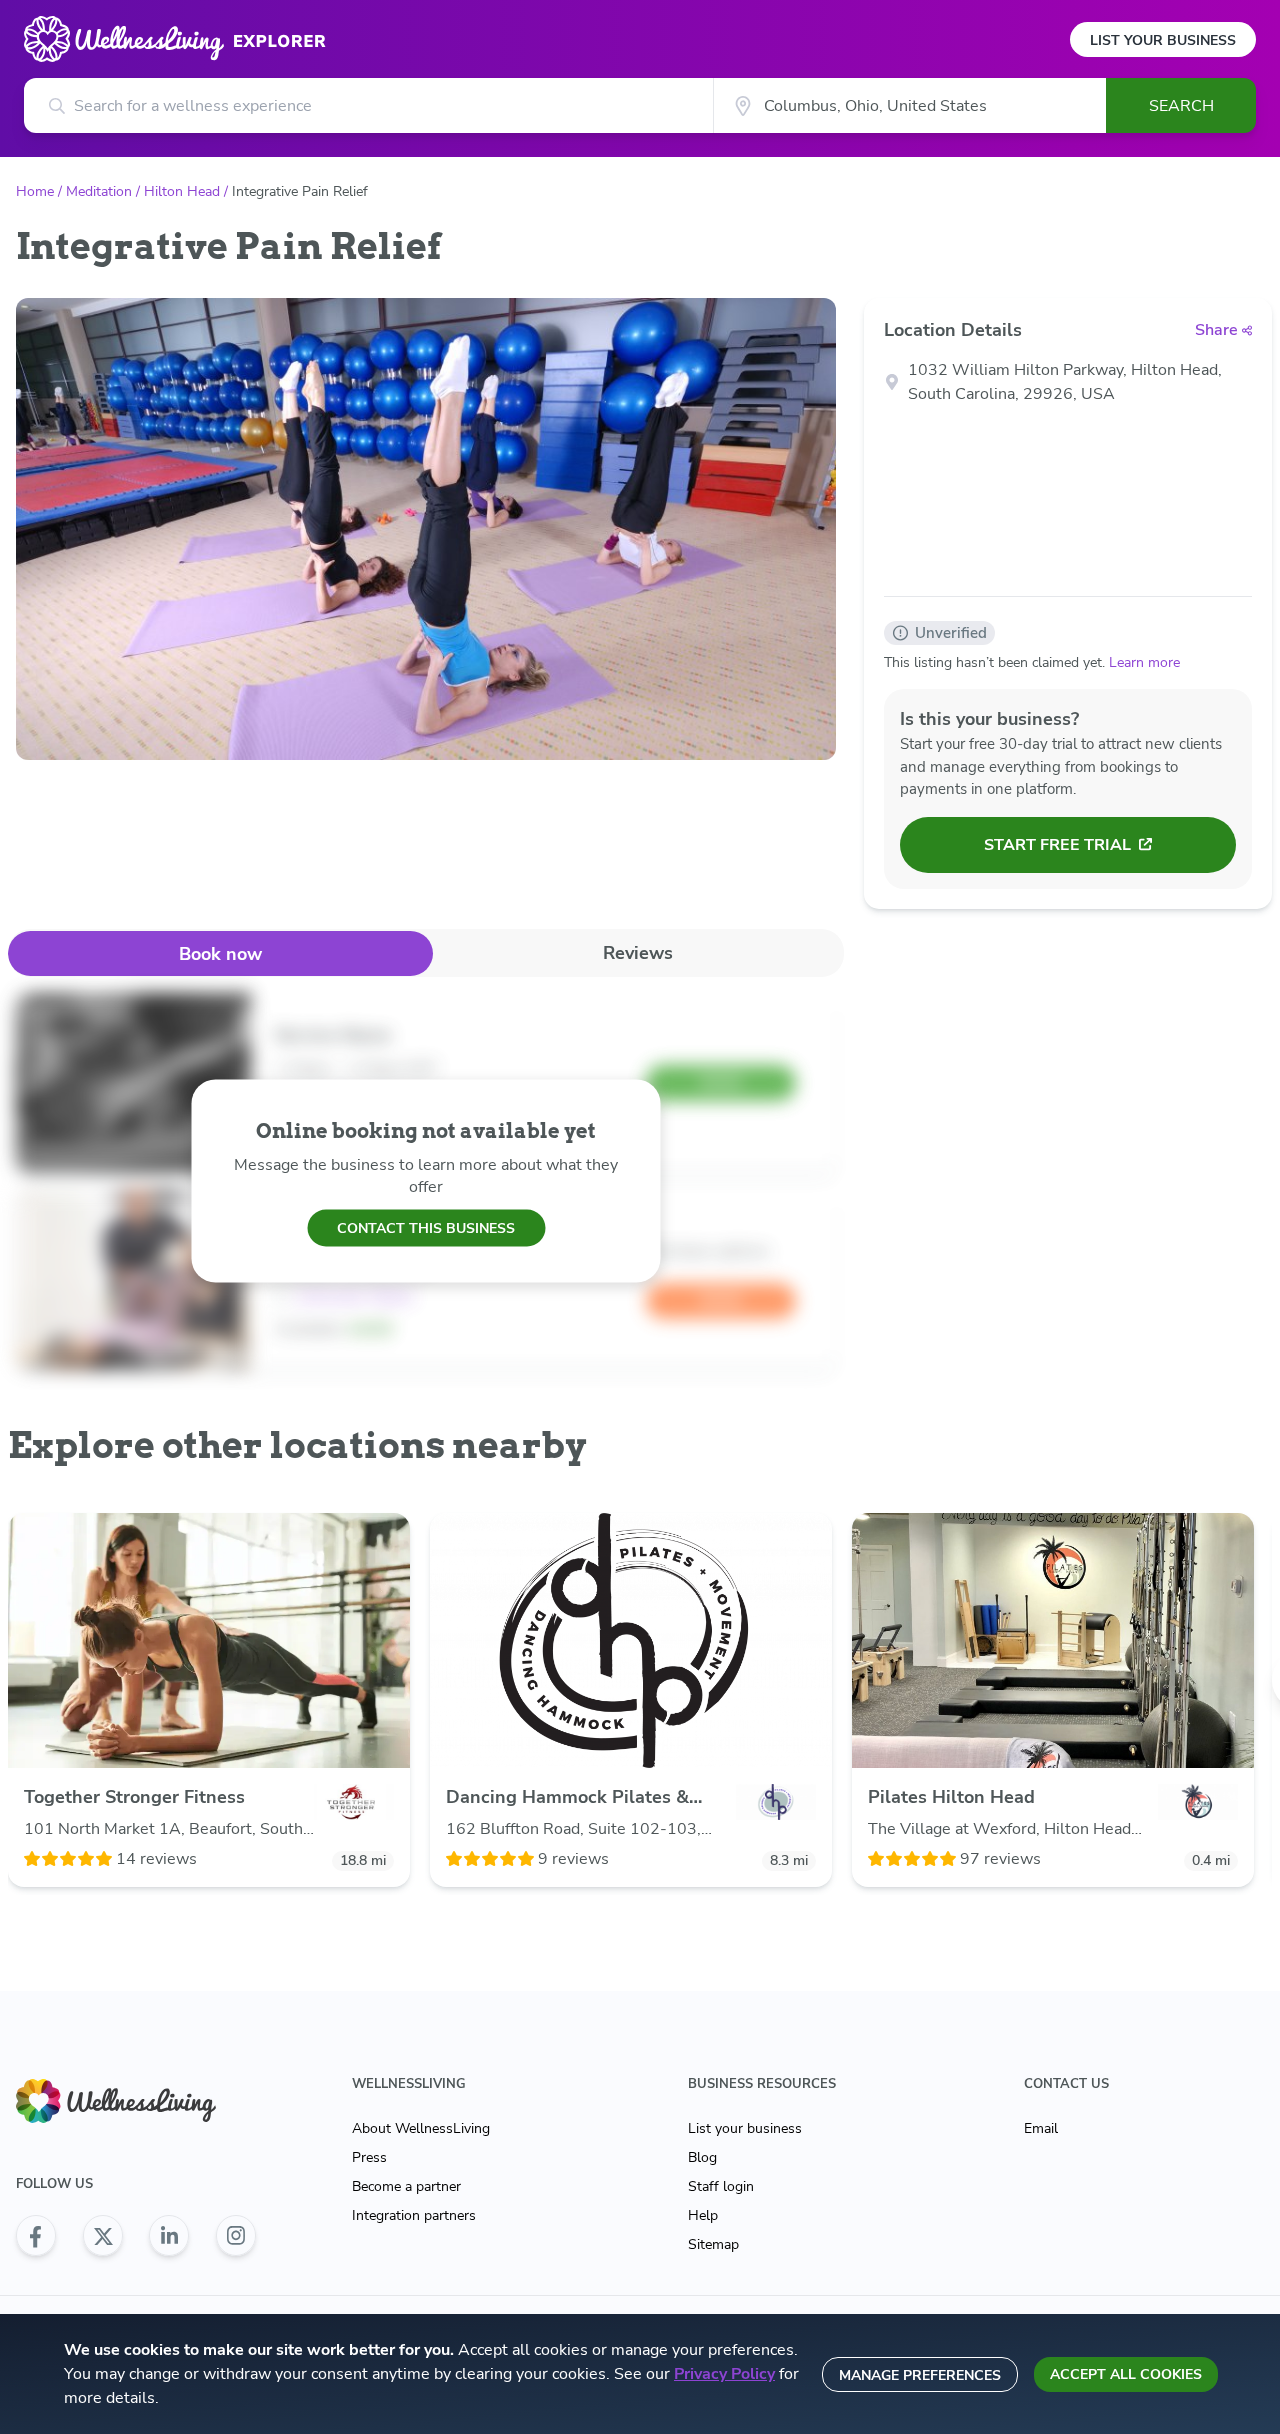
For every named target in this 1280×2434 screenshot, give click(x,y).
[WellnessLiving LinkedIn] (169, 2236)
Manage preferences (920, 2375)
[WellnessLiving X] (103, 2236)
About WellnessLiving (421, 2128)
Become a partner (406, 2186)
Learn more (1144, 662)
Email (1041, 2128)
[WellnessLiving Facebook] (36, 2236)
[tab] (220, 953)
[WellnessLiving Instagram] (236, 2236)
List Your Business (1163, 40)
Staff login (721, 2186)
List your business (745, 2128)
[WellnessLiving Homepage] (136, 2101)
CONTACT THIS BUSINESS (426, 1227)
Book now (220, 954)
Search (1181, 106)
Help (703, 2215)
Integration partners (414, 2215)
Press (369, 2157)
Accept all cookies (1126, 2374)
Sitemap (713, 2244)
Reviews (638, 953)
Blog (702, 2157)
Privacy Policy (724, 2374)
